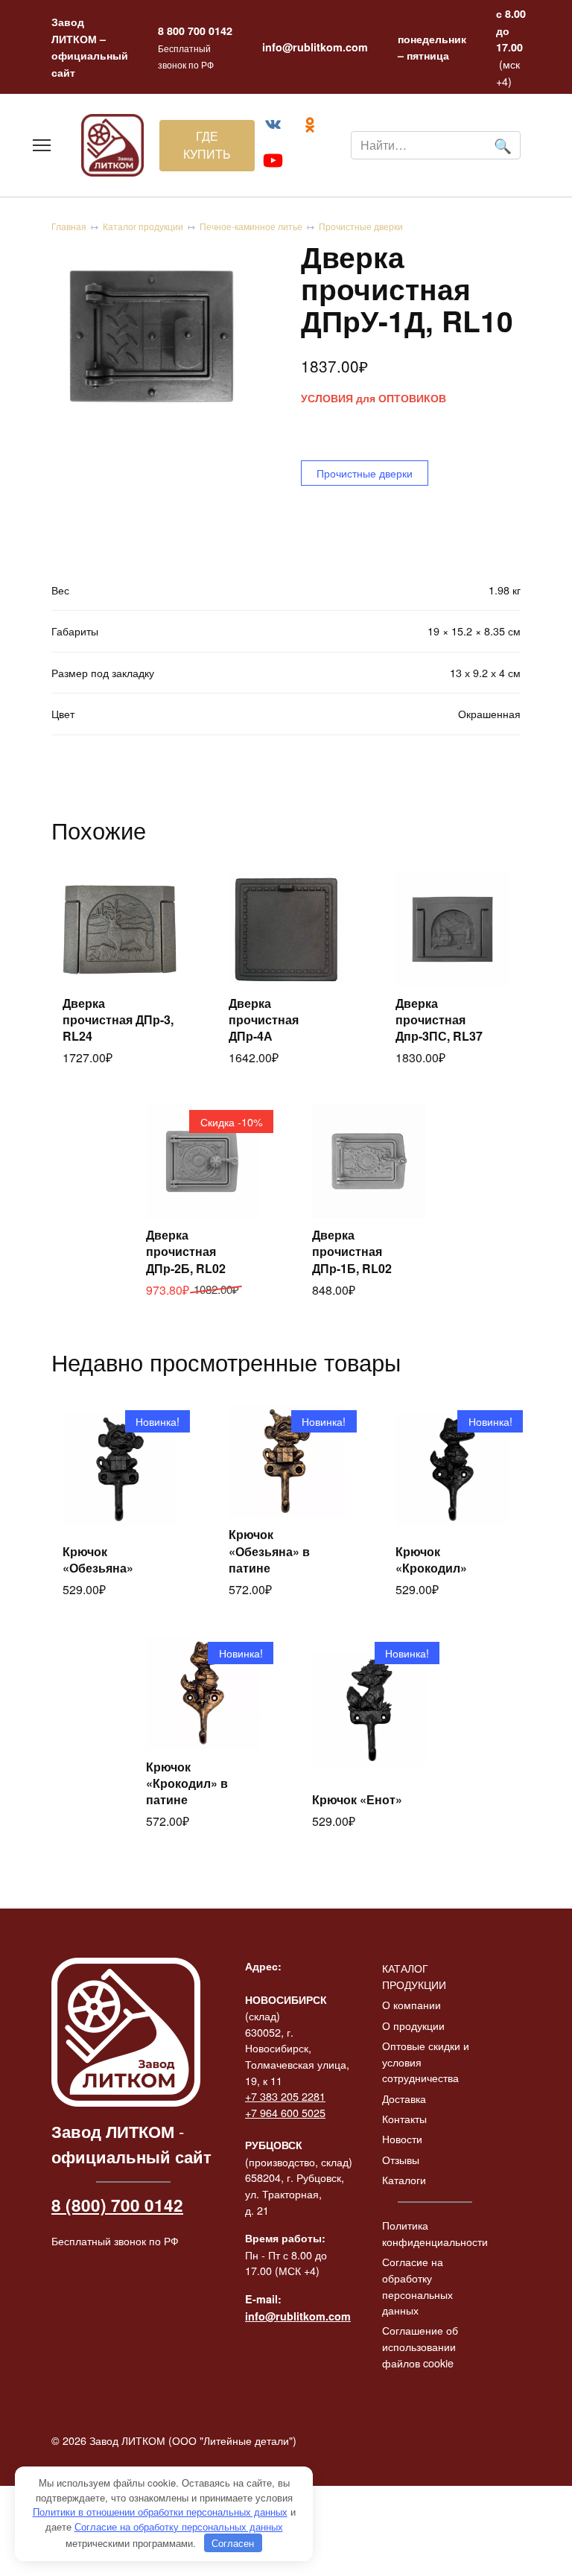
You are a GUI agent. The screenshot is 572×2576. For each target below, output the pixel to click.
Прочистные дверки (361, 226)
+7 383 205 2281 (285, 2096)
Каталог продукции (143, 226)
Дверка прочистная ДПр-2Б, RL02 (186, 1251)
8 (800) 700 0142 (117, 2205)
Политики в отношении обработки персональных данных (160, 2512)
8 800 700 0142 (195, 31)
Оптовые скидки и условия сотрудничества (426, 2061)
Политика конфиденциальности (435, 2233)
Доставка (404, 2098)
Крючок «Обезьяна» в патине (269, 1551)
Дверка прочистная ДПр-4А (264, 1020)
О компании (411, 2004)
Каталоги (404, 2179)
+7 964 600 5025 (285, 2112)
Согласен (233, 2543)
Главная (69, 226)
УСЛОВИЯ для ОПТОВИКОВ (374, 398)
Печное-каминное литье (251, 226)
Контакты (404, 2118)
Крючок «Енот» (357, 1799)
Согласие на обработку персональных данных (417, 2285)
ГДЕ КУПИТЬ (207, 145)
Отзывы (401, 2159)
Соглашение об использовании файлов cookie (420, 2346)
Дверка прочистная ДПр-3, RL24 (118, 1020)
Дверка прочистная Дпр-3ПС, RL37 (439, 1020)
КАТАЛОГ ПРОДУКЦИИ (414, 1976)
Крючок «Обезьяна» (98, 1560)
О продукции (413, 2025)
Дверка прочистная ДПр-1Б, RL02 (352, 1251)
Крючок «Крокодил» (431, 1560)
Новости (402, 2138)
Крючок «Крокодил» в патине (187, 1783)
